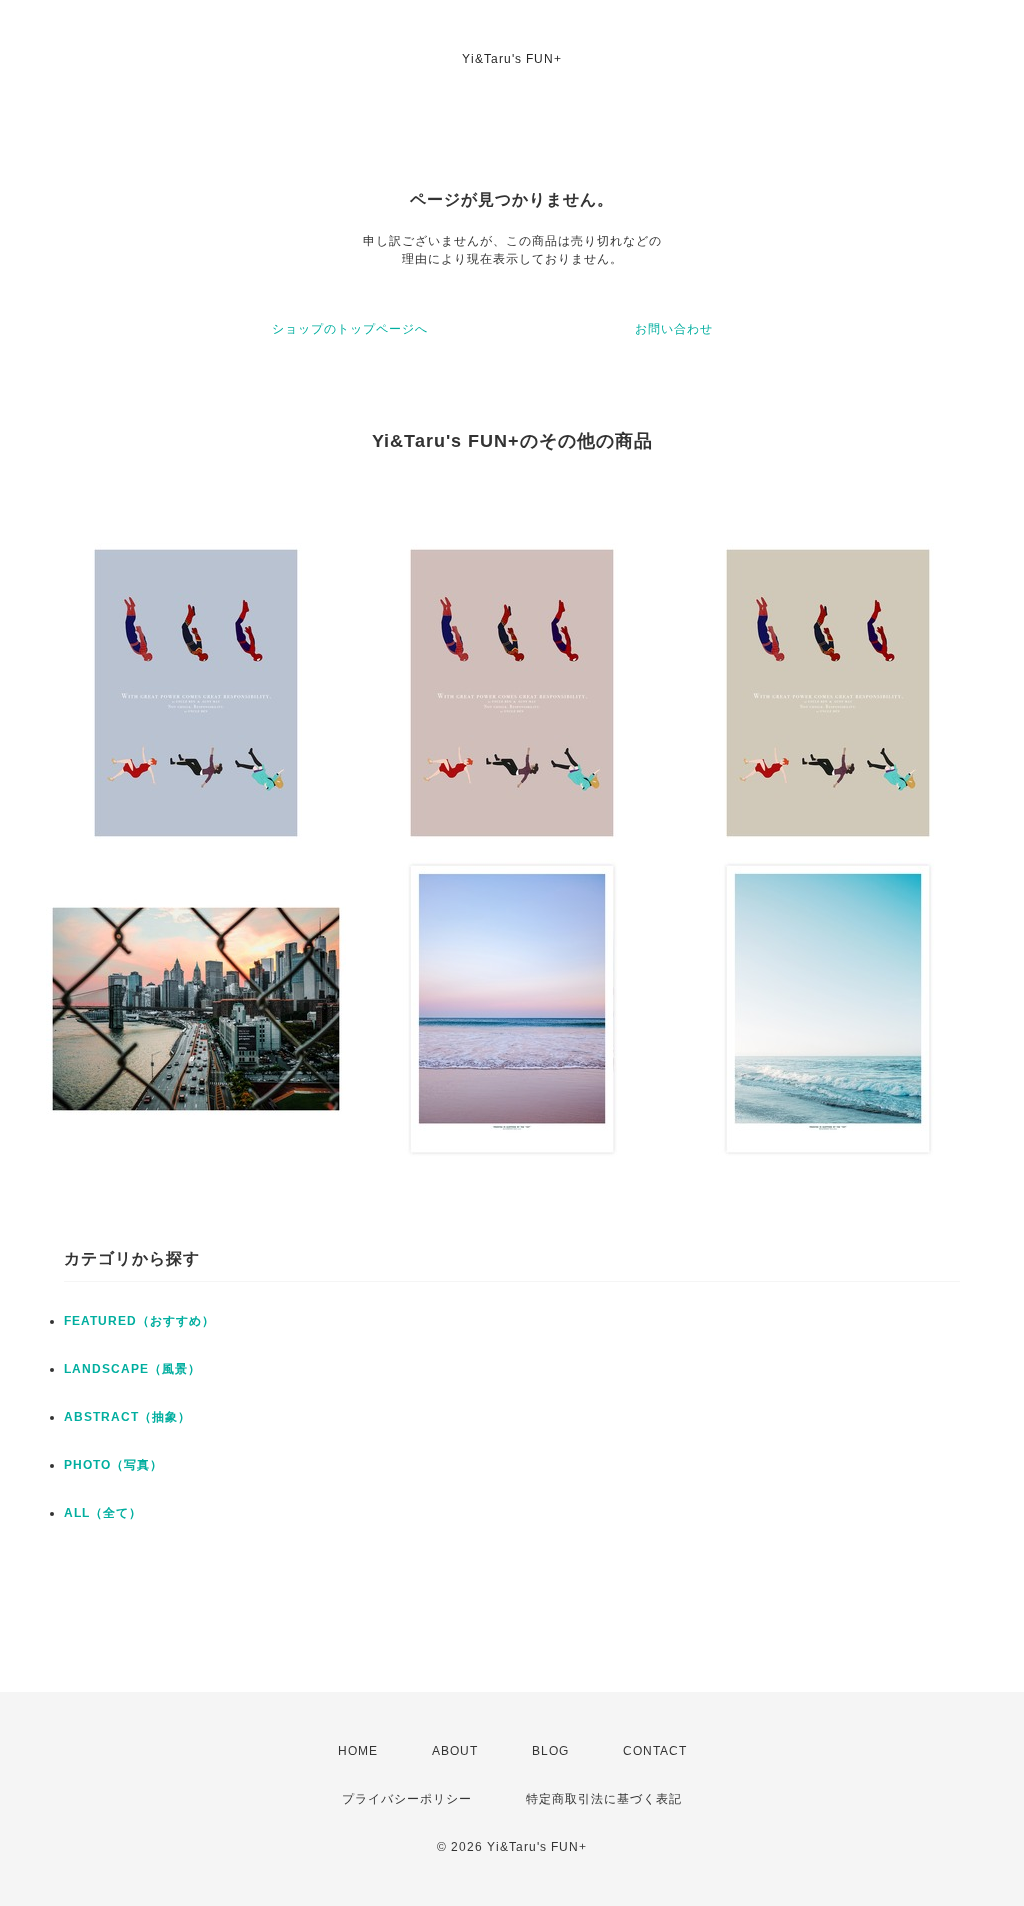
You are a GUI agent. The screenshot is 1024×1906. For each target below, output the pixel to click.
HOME (358, 1751)
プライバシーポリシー (407, 1799)
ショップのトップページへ (350, 329)
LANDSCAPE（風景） (132, 1369)
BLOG (550, 1751)
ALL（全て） (103, 1513)
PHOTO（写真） (113, 1465)
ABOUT (455, 1751)
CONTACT (655, 1751)
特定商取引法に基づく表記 (604, 1799)
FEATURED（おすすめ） (139, 1321)
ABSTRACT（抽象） (127, 1417)
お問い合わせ (674, 329)
